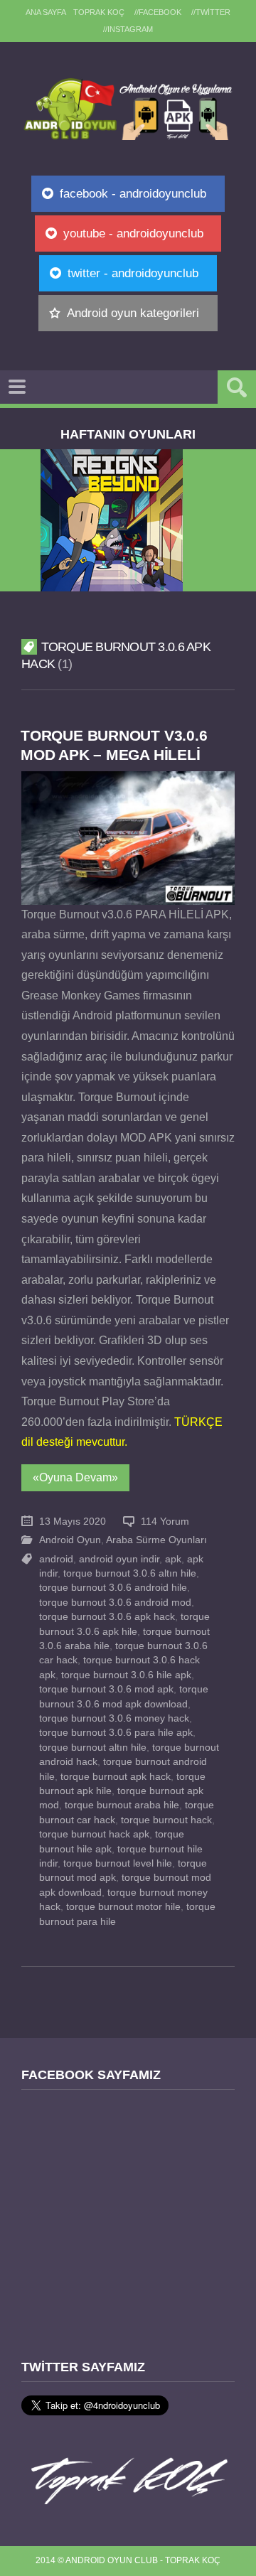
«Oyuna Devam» (75, 1477)
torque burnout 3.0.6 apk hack (107, 1617)
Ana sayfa (46, 12)
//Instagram (128, 29)
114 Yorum (165, 1522)
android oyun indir (119, 1559)
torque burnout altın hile (93, 1748)
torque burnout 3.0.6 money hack (114, 1718)
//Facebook (158, 12)
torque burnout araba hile (122, 1805)
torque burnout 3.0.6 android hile (113, 1588)
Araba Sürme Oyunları (156, 1540)
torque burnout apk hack (116, 1777)
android (56, 1559)
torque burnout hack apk (94, 1834)
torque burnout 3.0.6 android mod (115, 1603)
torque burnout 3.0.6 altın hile (130, 1573)
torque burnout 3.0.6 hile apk (126, 1675)
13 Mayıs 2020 (73, 1522)
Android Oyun (70, 1540)
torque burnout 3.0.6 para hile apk (116, 1733)
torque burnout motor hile (123, 1907)
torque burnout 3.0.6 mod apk (106, 1689)
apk (173, 1559)
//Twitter (211, 12)
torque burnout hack (166, 1820)
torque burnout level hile (118, 1863)
